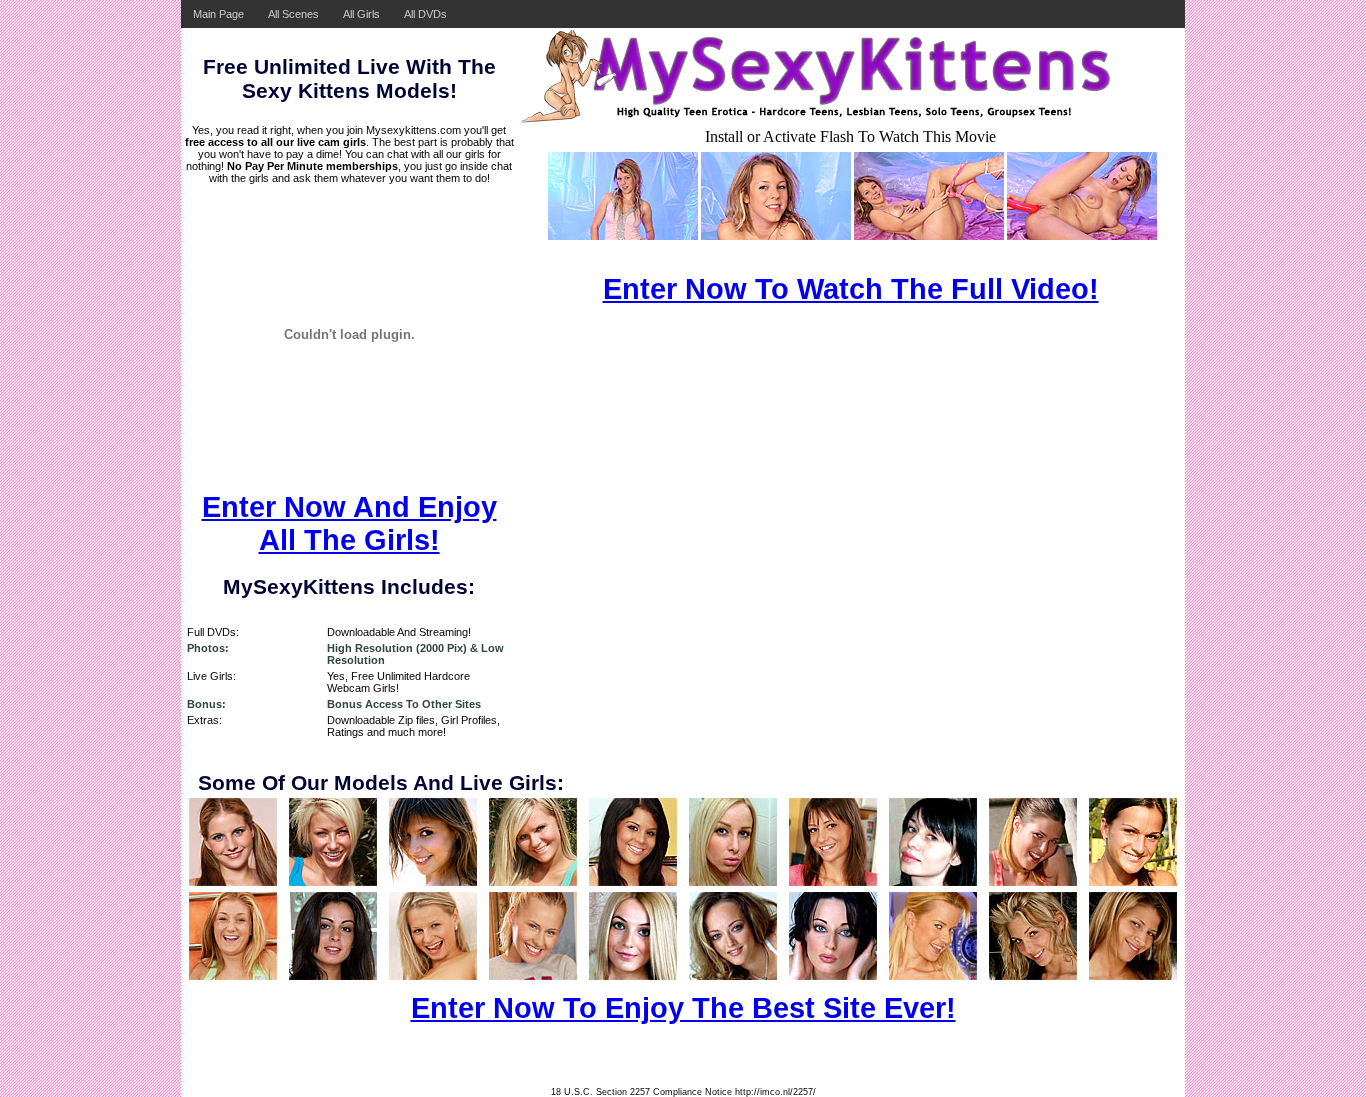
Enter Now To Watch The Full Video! (851, 289)
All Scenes (293, 14)
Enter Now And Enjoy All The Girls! (349, 523)
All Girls (361, 14)
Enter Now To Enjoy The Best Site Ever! (683, 1008)
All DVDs (425, 14)
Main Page (218, 14)
